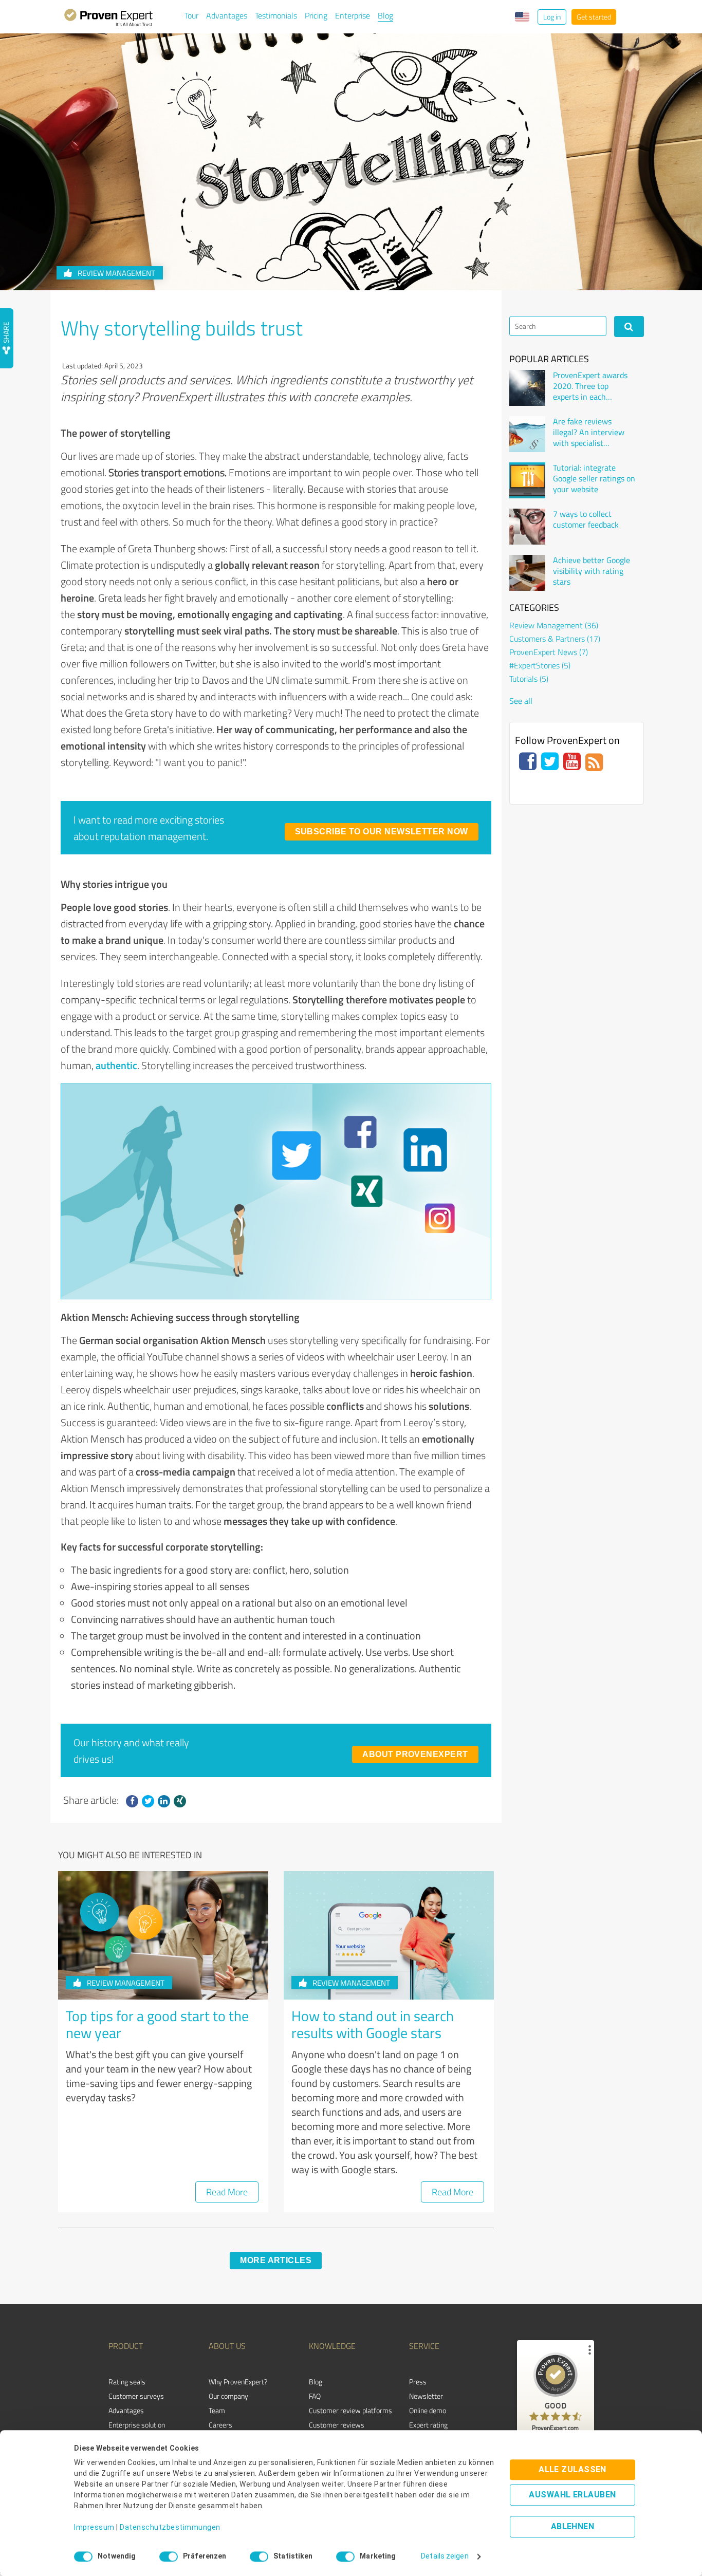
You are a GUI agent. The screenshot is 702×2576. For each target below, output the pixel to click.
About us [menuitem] (227, 2346)
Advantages (227, 15)
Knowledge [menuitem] (332, 2346)
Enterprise (353, 15)
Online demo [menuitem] (428, 2410)
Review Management (116, 273)
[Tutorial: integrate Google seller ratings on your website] (527, 480)
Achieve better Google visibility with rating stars (592, 571)
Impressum (94, 2528)
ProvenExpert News (549, 652)
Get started (594, 17)
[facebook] (132, 1801)
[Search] (629, 326)
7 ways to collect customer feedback (586, 519)
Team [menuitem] (217, 2410)
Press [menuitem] (418, 2382)
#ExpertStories (540, 665)
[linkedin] (164, 1801)
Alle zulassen (572, 2470)
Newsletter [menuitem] (426, 2396)
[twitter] (148, 1801)
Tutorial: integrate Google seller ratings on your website (594, 478)
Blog (385, 15)
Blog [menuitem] (316, 2382)
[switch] (169, 2556)
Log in (552, 17)
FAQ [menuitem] (315, 2396)
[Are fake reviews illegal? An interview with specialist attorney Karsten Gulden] (527, 434)
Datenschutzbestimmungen (170, 2528)
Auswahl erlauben (572, 2495)
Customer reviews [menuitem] (337, 2425)
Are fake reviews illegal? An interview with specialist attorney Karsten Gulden (589, 432)
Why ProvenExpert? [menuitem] (238, 2382)
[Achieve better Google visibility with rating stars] (527, 573)
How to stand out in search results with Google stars (373, 2024)
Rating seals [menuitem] (127, 2382)
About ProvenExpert (415, 1754)
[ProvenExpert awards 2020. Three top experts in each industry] (527, 388)
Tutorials (529, 679)
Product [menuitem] (126, 2346)
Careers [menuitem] (220, 2425)
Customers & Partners (555, 639)
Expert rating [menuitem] (428, 2425)
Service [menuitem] (424, 2346)
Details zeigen (445, 2556)
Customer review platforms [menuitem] (350, 2410)
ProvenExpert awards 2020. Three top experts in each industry (590, 386)
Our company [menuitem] (228, 2396)
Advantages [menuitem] (126, 2410)
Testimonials (276, 15)
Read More (227, 2192)
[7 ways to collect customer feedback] (527, 527)
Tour (191, 15)
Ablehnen (573, 2527)
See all (521, 701)
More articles (276, 2260)
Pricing (316, 15)
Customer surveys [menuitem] (136, 2396)
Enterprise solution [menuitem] (137, 2425)
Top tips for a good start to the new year (157, 2024)
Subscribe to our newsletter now (382, 832)
